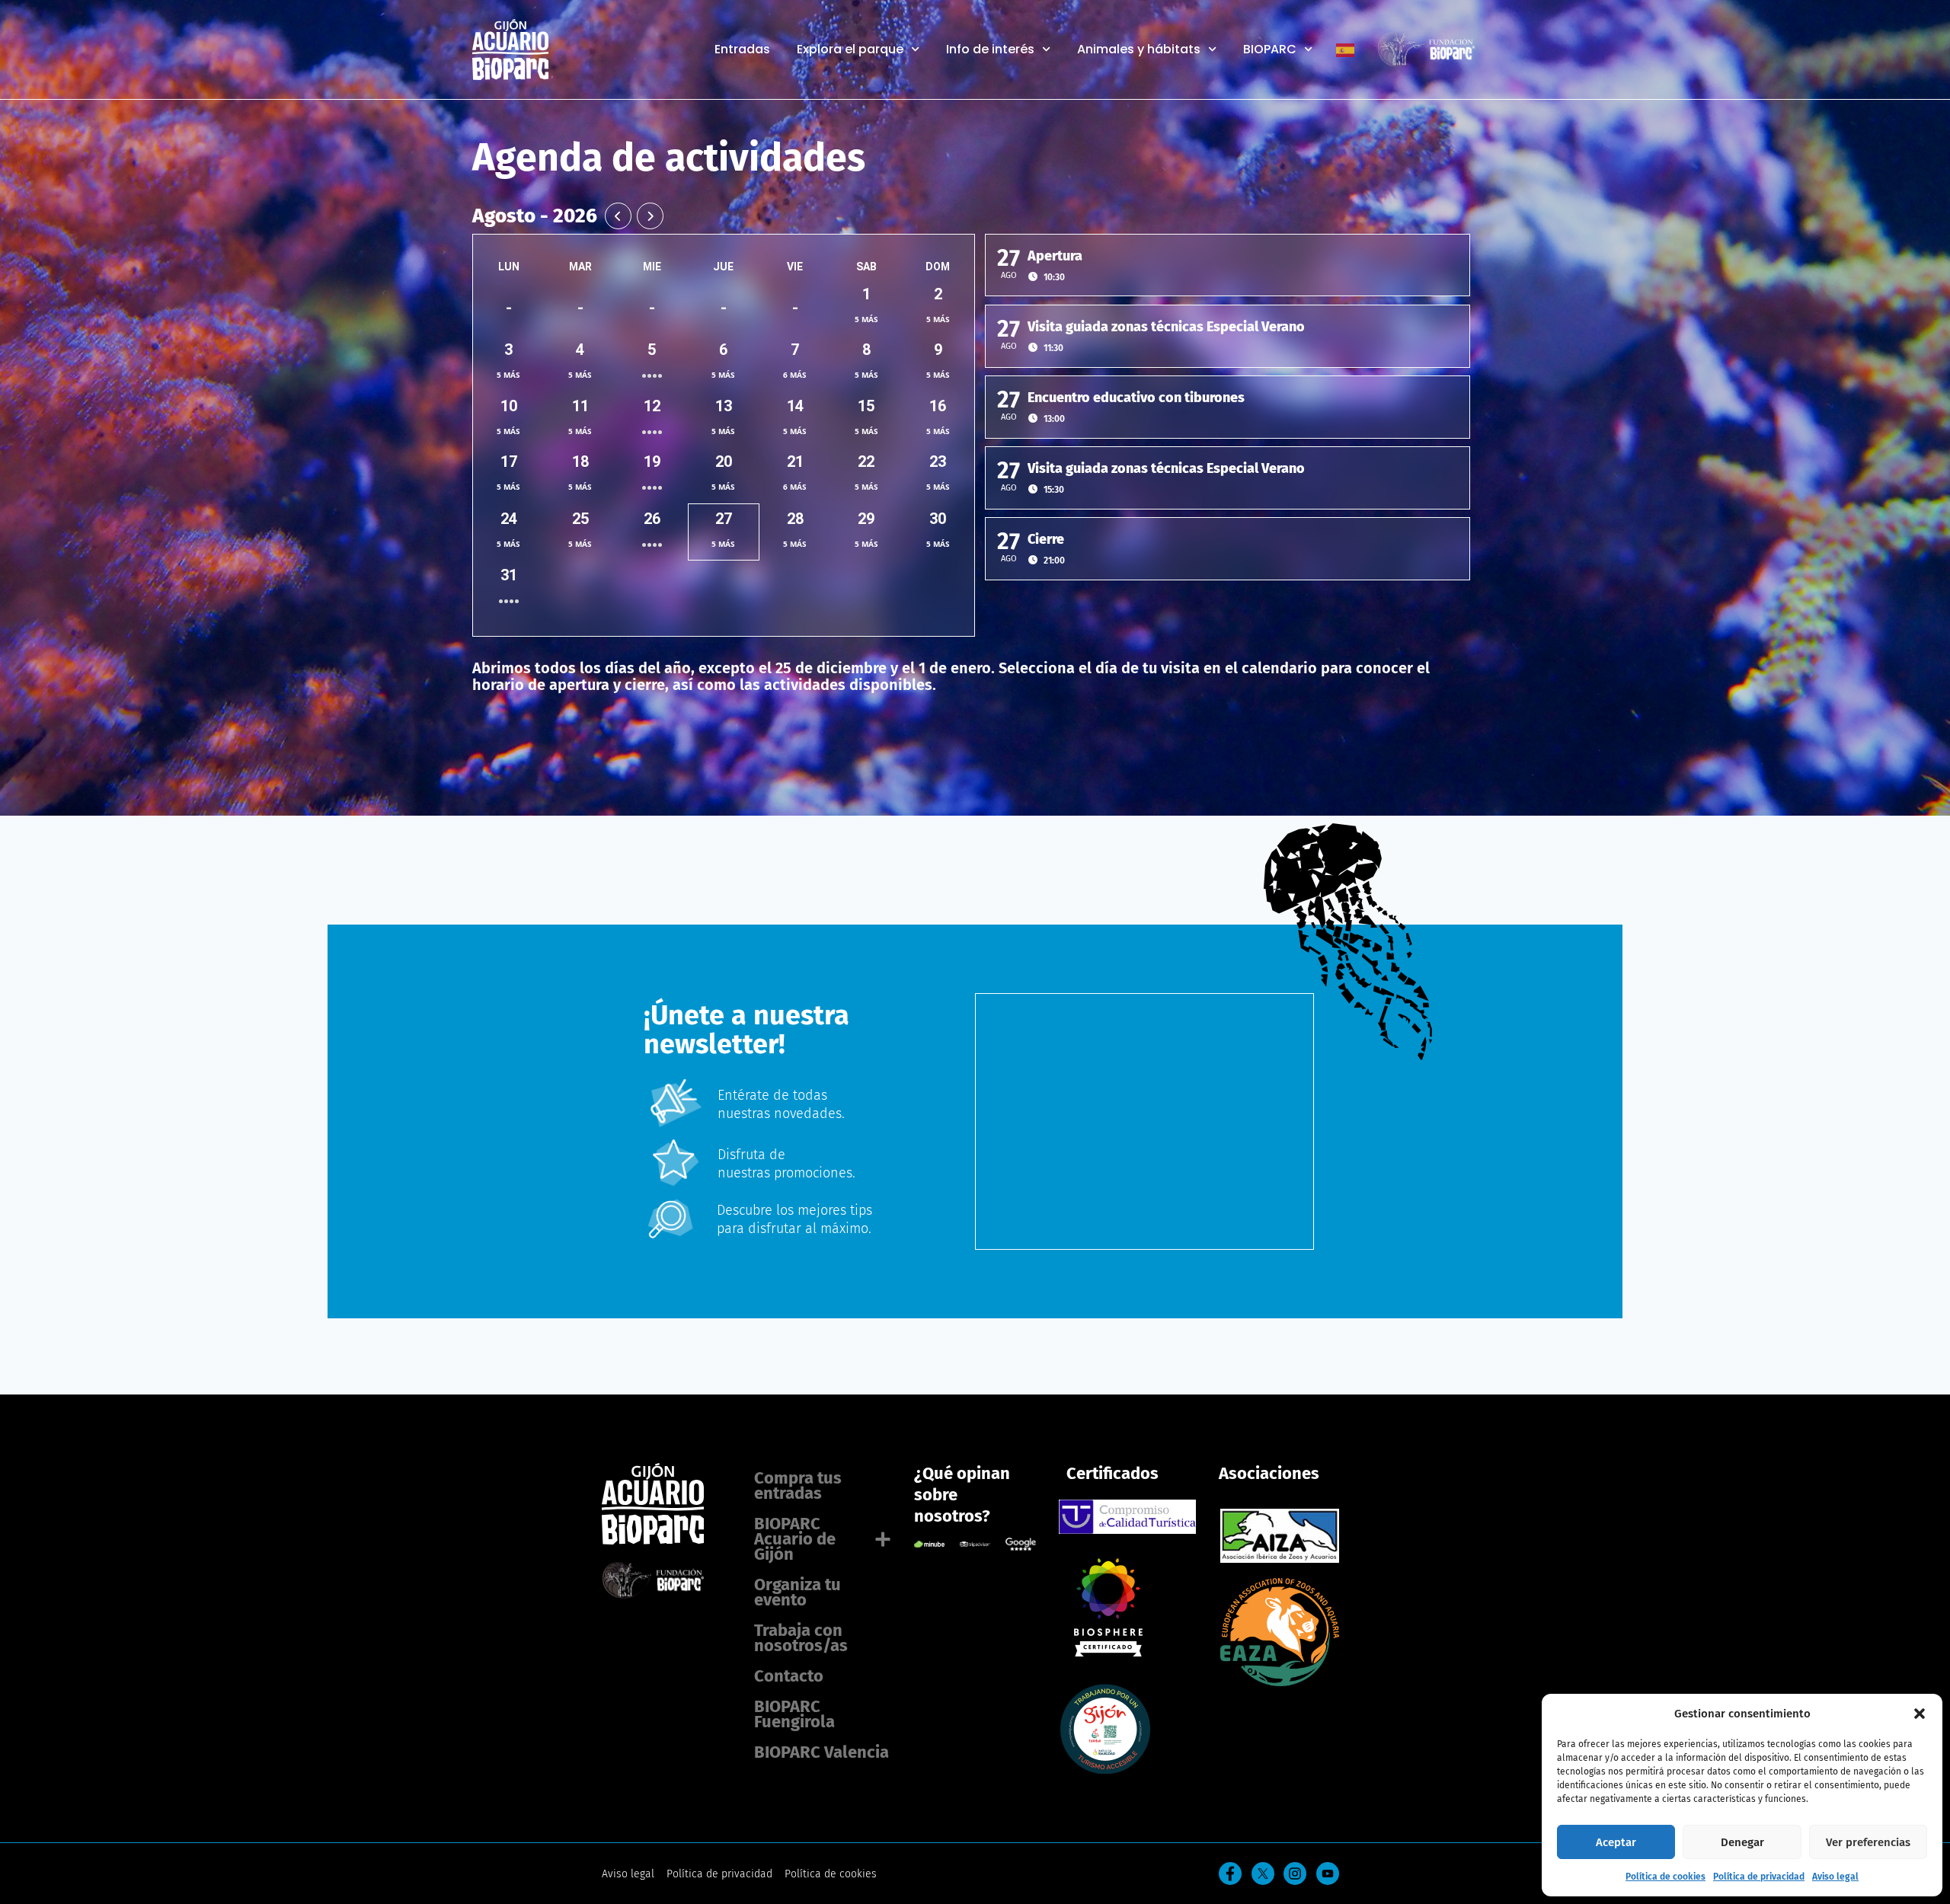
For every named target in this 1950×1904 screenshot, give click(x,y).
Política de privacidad (1759, 1877)
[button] (1920, 1714)
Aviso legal (1835, 1877)
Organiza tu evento (798, 1592)
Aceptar (1616, 1842)
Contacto (789, 1676)
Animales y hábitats (1139, 50)
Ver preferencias (1868, 1842)
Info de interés (990, 50)
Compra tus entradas (798, 1486)
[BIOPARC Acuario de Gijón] (1105, 1652)
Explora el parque (850, 50)
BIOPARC (1270, 50)
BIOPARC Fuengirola (794, 1714)
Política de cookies (1665, 1877)
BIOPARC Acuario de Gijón (795, 1539)
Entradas (742, 50)
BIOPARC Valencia (822, 1752)
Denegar (1742, 1842)
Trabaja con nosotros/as (801, 1638)
